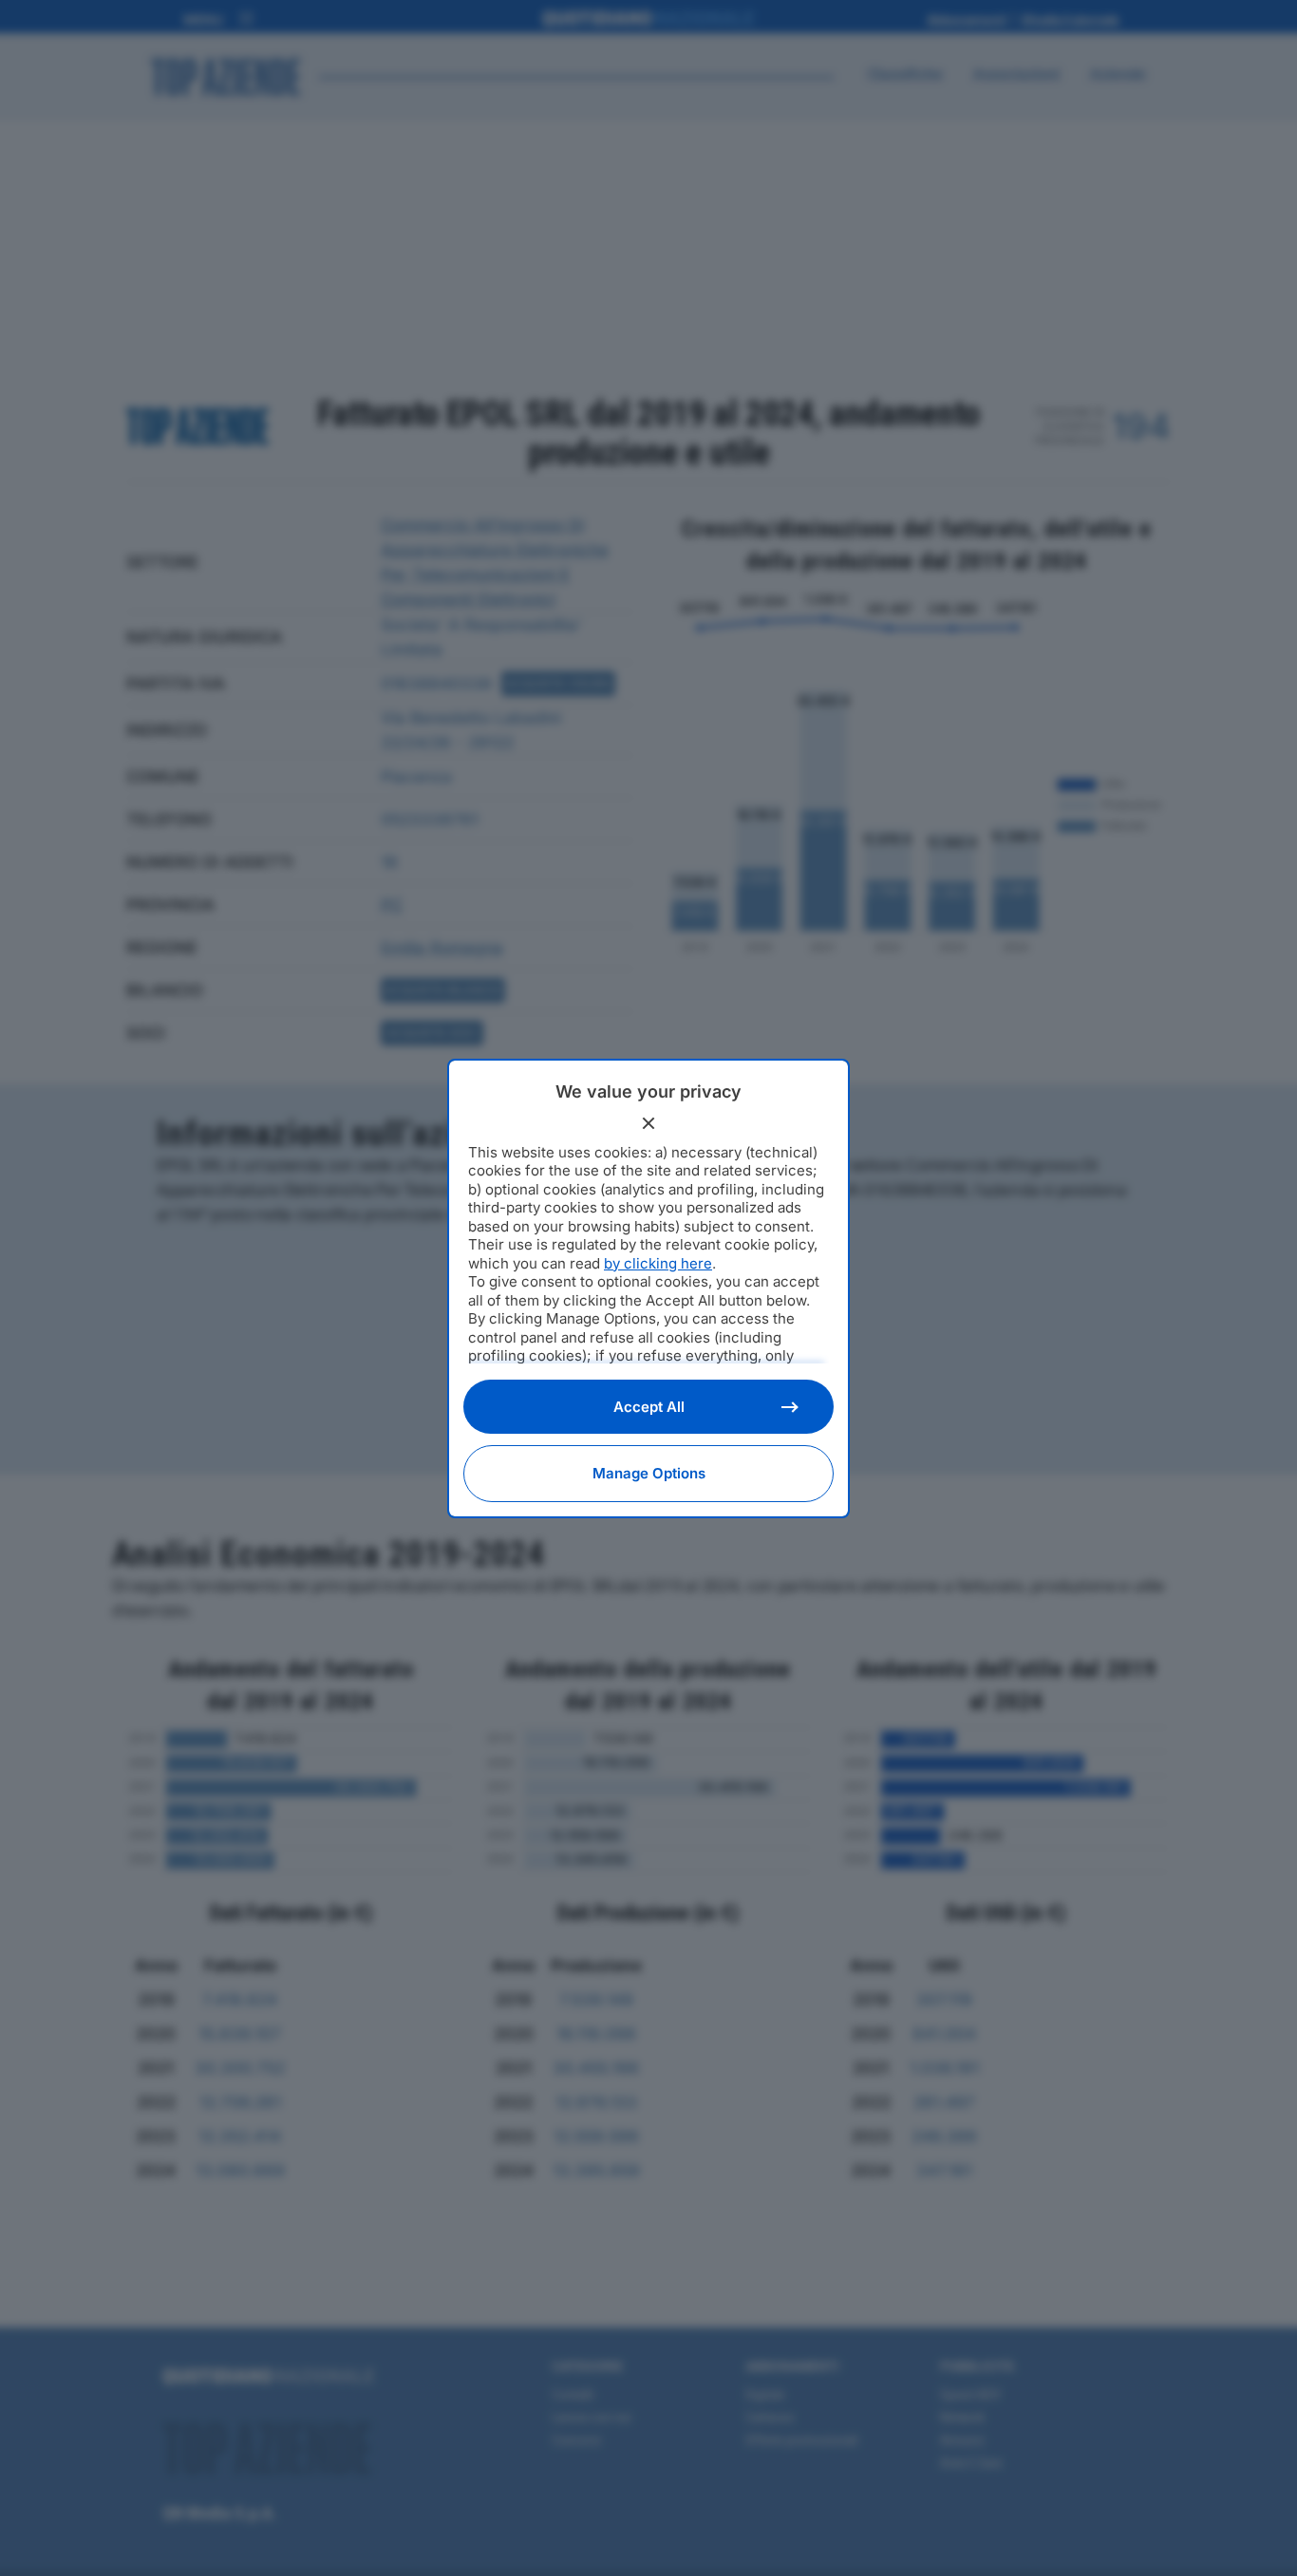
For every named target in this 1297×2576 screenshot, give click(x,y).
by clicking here (658, 1263)
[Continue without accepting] (648, 1123)
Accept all (649, 1407)
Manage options (649, 1473)
